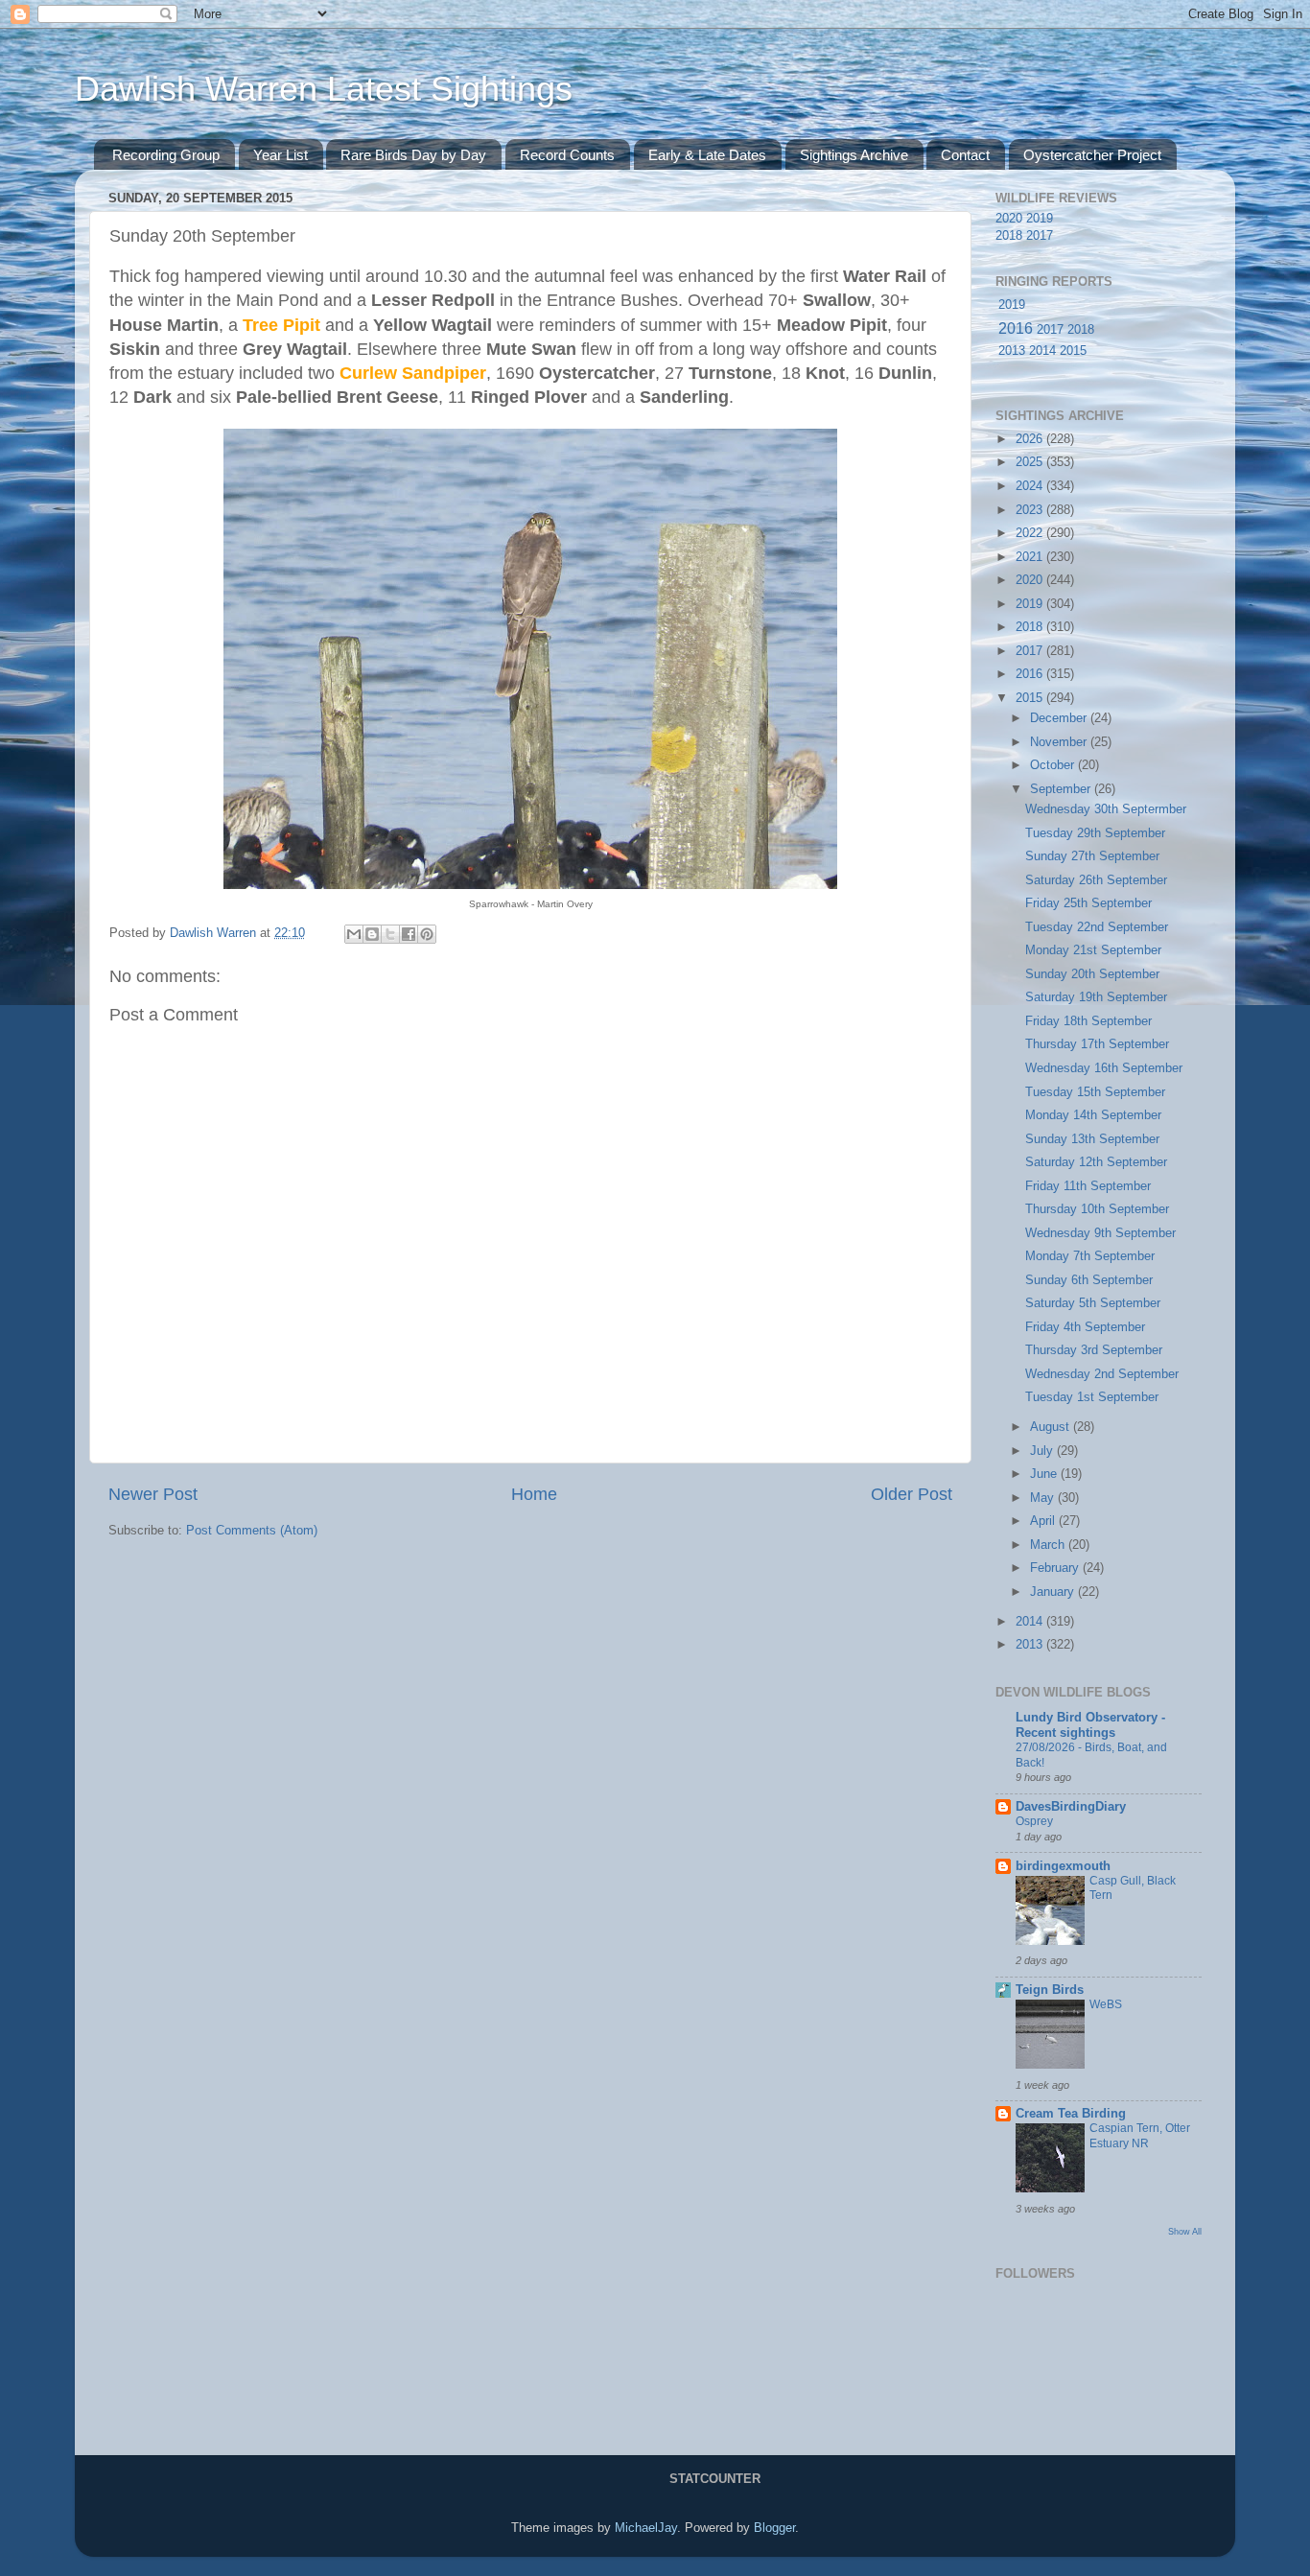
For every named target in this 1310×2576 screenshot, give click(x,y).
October (1054, 765)
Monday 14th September (1093, 1115)
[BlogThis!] (372, 934)
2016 (1016, 328)
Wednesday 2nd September (1102, 1374)
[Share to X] (390, 934)
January (1054, 1592)
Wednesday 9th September (1100, 1233)
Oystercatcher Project (1092, 155)
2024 (1031, 486)
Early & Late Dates (707, 155)
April (1044, 1521)
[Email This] (354, 934)
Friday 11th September (1088, 1186)
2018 (1009, 236)
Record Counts (567, 155)
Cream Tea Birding (1071, 2114)
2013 (1012, 351)
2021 (1031, 557)
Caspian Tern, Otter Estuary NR (1140, 2136)
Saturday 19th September (1096, 997)
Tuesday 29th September (1095, 833)
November (1060, 742)
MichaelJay (646, 2528)
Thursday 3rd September (1094, 1350)
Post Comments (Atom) (252, 1531)
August (1052, 1427)
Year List (281, 155)
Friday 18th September (1088, 1021)
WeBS (1106, 2004)
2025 (1031, 462)
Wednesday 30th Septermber (1106, 809)
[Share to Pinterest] (427, 934)
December (1060, 718)
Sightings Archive (854, 155)
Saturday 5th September (1093, 1303)
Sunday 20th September (1092, 974)
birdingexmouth (1063, 1866)
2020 (1009, 219)
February (1056, 1568)
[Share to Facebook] (409, 934)
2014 (1042, 351)
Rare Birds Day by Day (413, 155)
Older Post (912, 1494)
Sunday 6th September (1089, 1280)
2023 (1031, 510)
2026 (1031, 439)
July (1043, 1451)
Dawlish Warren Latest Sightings (324, 89)
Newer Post (153, 1494)
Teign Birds (1050, 1990)
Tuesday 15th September (1095, 1092)
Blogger (774, 2528)
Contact (965, 155)
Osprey (1034, 1821)
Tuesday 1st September (1092, 1397)
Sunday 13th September (1092, 1139)
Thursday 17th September (1097, 1044)
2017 (1040, 236)
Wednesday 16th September (1104, 1068)
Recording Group (166, 155)
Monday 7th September (1090, 1256)
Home (534, 1494)
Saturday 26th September (1096, 880)
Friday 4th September (1085, 1327)
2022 (1031, 533)
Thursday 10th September (1097, 1209)
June (1045, 1474)
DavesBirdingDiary (1071, 1807)
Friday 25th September (1088, 903)
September (1062, 789)
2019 (1040, 219)
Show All (1185, 2231)
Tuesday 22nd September (1097, 927)
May (1044, 1498)
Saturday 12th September (1096, 1162)
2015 (1073, 351)
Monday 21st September (1093, 950)
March (1049, 1545)
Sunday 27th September (1092, 856)
